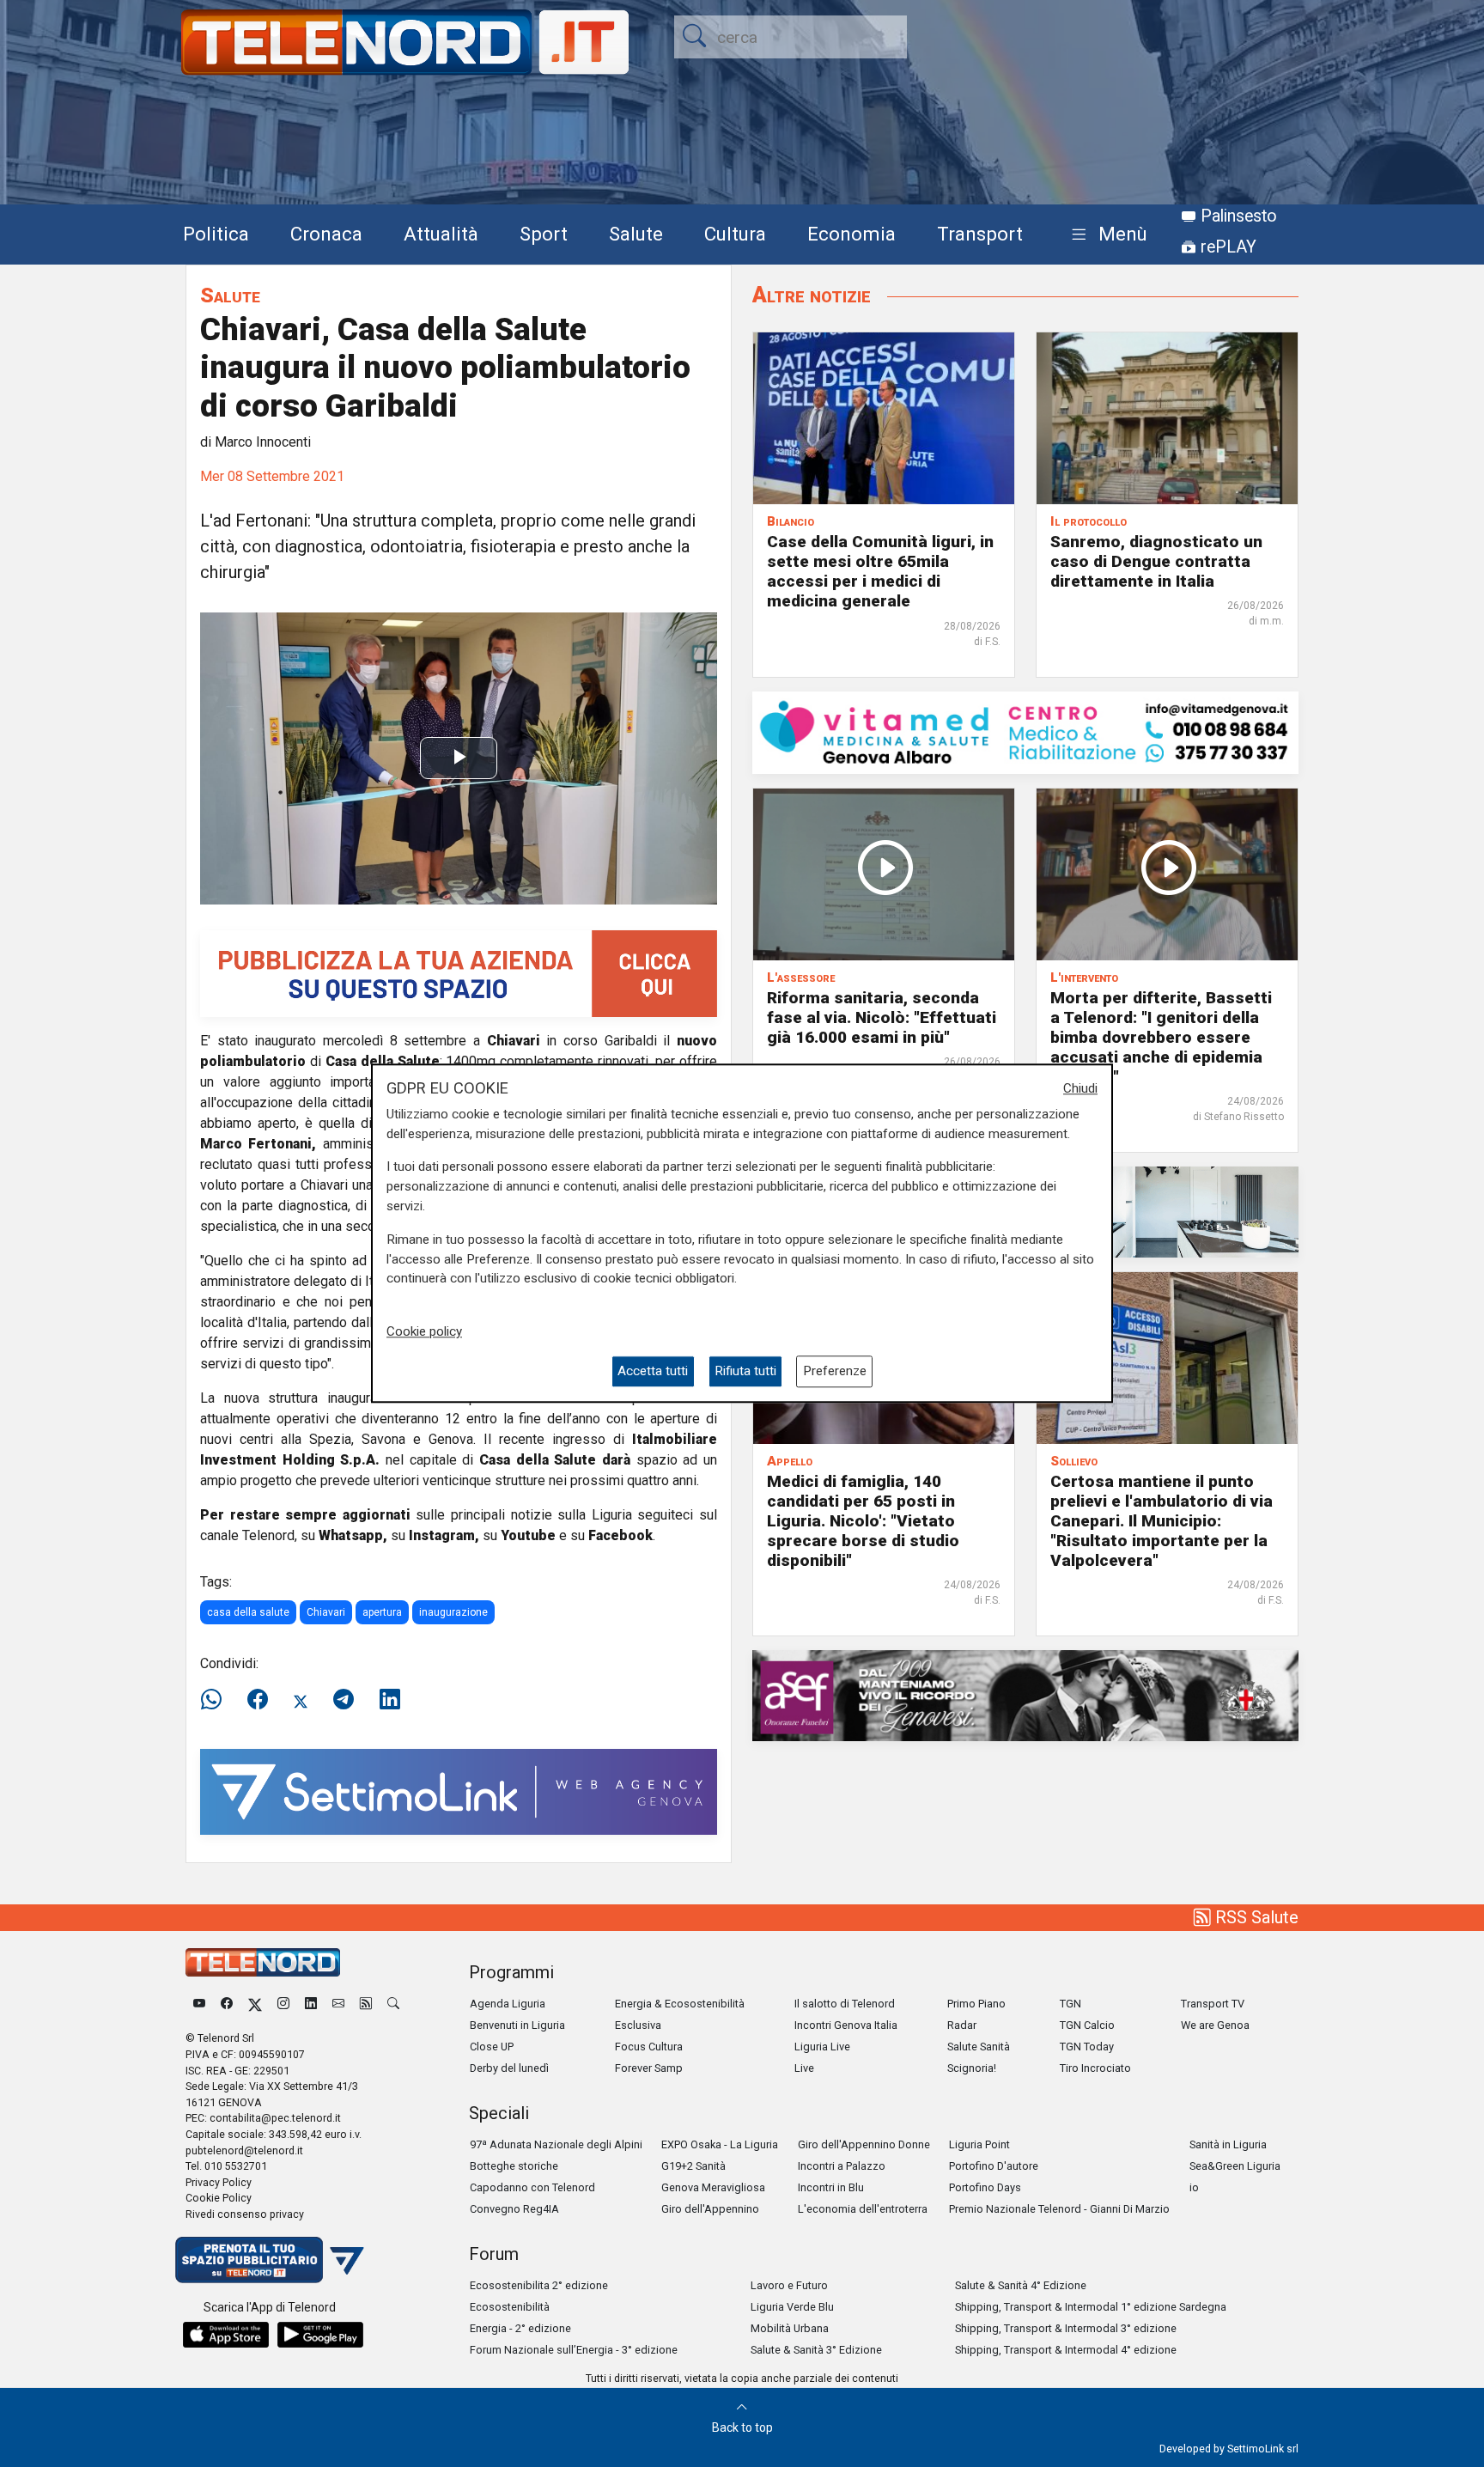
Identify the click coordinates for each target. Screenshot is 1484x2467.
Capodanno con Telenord (532, 2187)
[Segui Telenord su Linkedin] (311, 2004)
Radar (962, 2025)
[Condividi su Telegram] (344, 1700)
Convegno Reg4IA (514, 2209)
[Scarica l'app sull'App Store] (226, 2335)
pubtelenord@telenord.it (244, 2150)
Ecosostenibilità (510, 2307)
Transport (980, 234)
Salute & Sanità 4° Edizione (1021, 2285)
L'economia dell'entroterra (863, 2209)
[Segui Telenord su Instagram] (283, 2004)
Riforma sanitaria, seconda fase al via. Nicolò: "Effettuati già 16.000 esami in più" (882, 1017)
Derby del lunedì (509, 2068)
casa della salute (248, 1612)
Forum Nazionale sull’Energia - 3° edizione (574, 2350)
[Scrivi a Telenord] (338, 2004)
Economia (851, 234)
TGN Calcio (1087, 2025)
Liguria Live (822, 2047)
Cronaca (326, 234)
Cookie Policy (219, 2198)
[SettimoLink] (459, 1791)
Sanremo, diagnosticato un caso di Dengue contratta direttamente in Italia (1156, 561)
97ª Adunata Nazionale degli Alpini (556, 2144)
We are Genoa (1215, 2025)
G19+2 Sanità (693, 2166)
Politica (216, 234)
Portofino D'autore (994, 2166)
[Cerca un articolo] (393, 2004)
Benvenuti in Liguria (517, 2025)
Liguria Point (979, 2144)
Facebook (620, 1535)
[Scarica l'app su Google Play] (320, 2335)
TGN (1070, 2004)
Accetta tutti (653, 1372)
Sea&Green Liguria (1235, 2166)
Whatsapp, (353, 1535)
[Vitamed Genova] (1025, 731)
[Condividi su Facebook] (258, 1700)
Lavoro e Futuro (789, 2285)
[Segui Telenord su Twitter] (255, 2004)
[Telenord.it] (270, 2259)
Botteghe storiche (514, 2166)
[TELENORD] (263, 1962)
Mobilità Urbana (790, 2328)
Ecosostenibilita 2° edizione (539, 2285)
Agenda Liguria (508, 2004)
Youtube (528, 1535)
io (1194, 2187)
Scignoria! (972, 2068)
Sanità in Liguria (1228, 2144)
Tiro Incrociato (1095, 2068)
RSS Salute (1255, 1917)
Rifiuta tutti (745, 1372)
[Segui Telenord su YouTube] (199, 2004)
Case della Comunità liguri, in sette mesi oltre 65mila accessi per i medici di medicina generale (880, 571)
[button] (1106, 235)
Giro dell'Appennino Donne (864, 2144)
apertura (382, 1612)
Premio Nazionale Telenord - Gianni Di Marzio (1059, 2209)
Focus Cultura (649, 2047)
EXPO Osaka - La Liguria (720, 2144)
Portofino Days (985, 2187)
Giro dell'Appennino (710, 2209)
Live (804, 2068)
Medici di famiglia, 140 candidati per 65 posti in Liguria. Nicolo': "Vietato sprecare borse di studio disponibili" (863, 1521)
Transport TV (1213, 2004)
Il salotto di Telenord (845, 2004)
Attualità (441, 234)
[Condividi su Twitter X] (301, 1700)
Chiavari (326, 1612)
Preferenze (835, 1372)
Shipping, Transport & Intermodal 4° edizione (1066, 2350)
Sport (544, 234)
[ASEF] (1025, 1694)
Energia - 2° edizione (520, 2328)
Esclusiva (638, 2025)
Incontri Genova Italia (846, 2025)
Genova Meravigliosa (713, 2187)
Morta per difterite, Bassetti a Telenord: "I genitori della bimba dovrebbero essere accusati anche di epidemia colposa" (1161, 1037)
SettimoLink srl (1263, 2449)
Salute (636, 234)
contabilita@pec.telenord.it (275, 2118)
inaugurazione (453, 1612)
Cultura (735, 234)
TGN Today (1087, 2047)
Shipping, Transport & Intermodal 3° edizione (1066, 2328)
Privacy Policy (219, 2182)
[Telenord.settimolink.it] (459, 973)
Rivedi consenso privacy (245, 2214)
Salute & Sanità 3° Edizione (816, 2350)
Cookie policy (424, 1331)
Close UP (492, 2047)
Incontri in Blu (831, 2187)
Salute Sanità (979, 2047)
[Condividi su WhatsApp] (216, 1700)
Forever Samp (649, 2068)
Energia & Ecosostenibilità (680, 2004)
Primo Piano (976, 2004)
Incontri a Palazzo (842, 2166)
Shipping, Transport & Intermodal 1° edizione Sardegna (1091, 2307)
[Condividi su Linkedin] (390, 1700)
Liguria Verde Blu (792, 2307)
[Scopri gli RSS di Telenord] (366, 2004)
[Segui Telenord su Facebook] (227, 2004)
